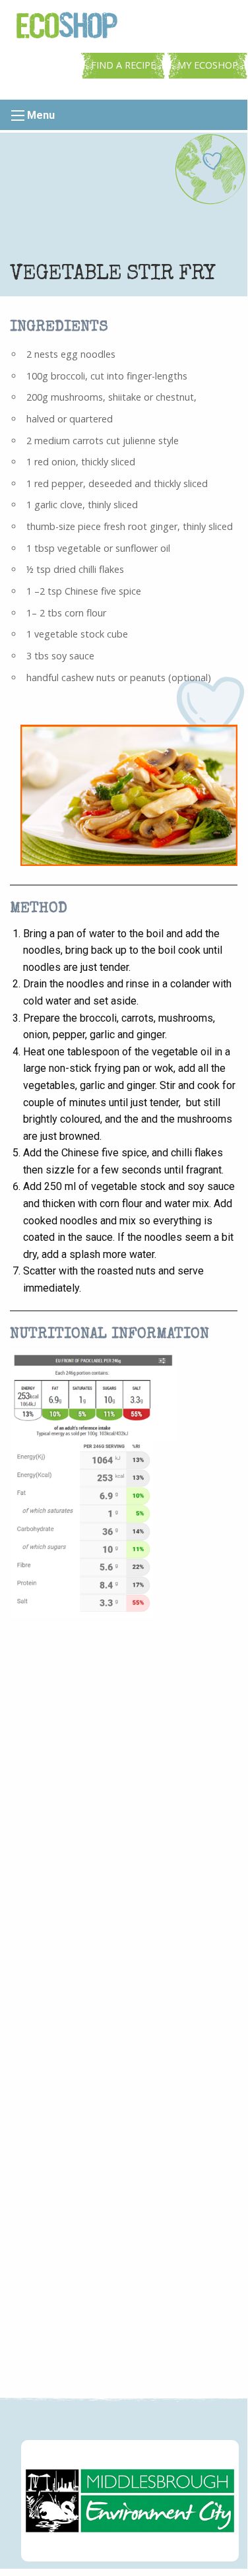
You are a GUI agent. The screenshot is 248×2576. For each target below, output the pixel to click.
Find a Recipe (123, 65)
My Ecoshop (208, 65)
